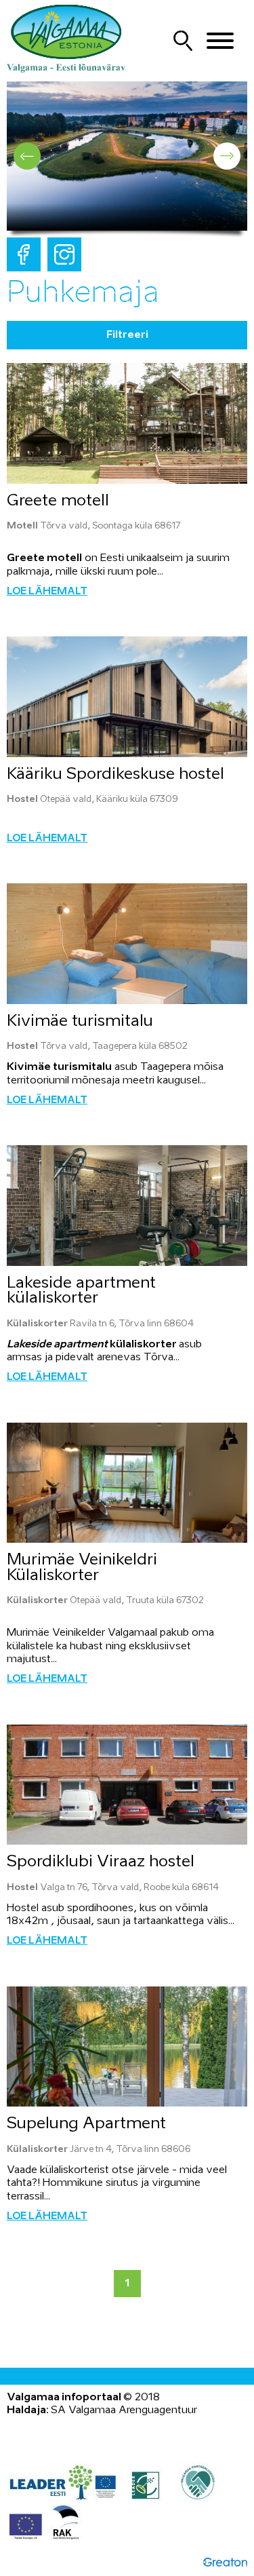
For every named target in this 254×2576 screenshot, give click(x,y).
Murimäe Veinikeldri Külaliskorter (82, 1568)
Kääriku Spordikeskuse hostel (115, 774)
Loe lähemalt (47, 592)
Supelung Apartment (86, 2124)
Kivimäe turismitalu (80, 1021)
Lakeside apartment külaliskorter (81, 1291)
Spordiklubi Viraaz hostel (101, 1862)
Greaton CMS (225, 2562)
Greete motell (58, 501)
